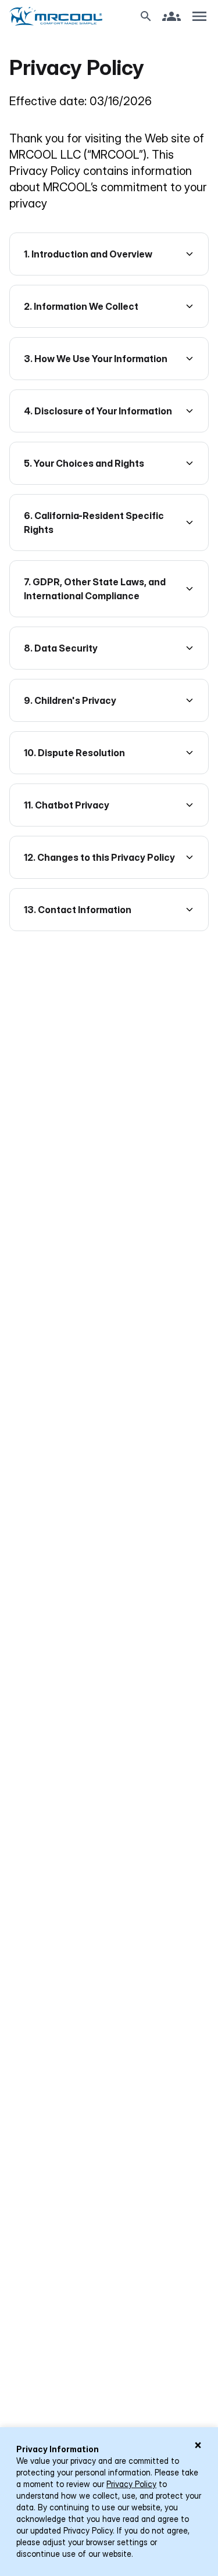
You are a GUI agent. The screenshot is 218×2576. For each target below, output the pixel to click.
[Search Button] (146, 16)
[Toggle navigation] (199, 16)
